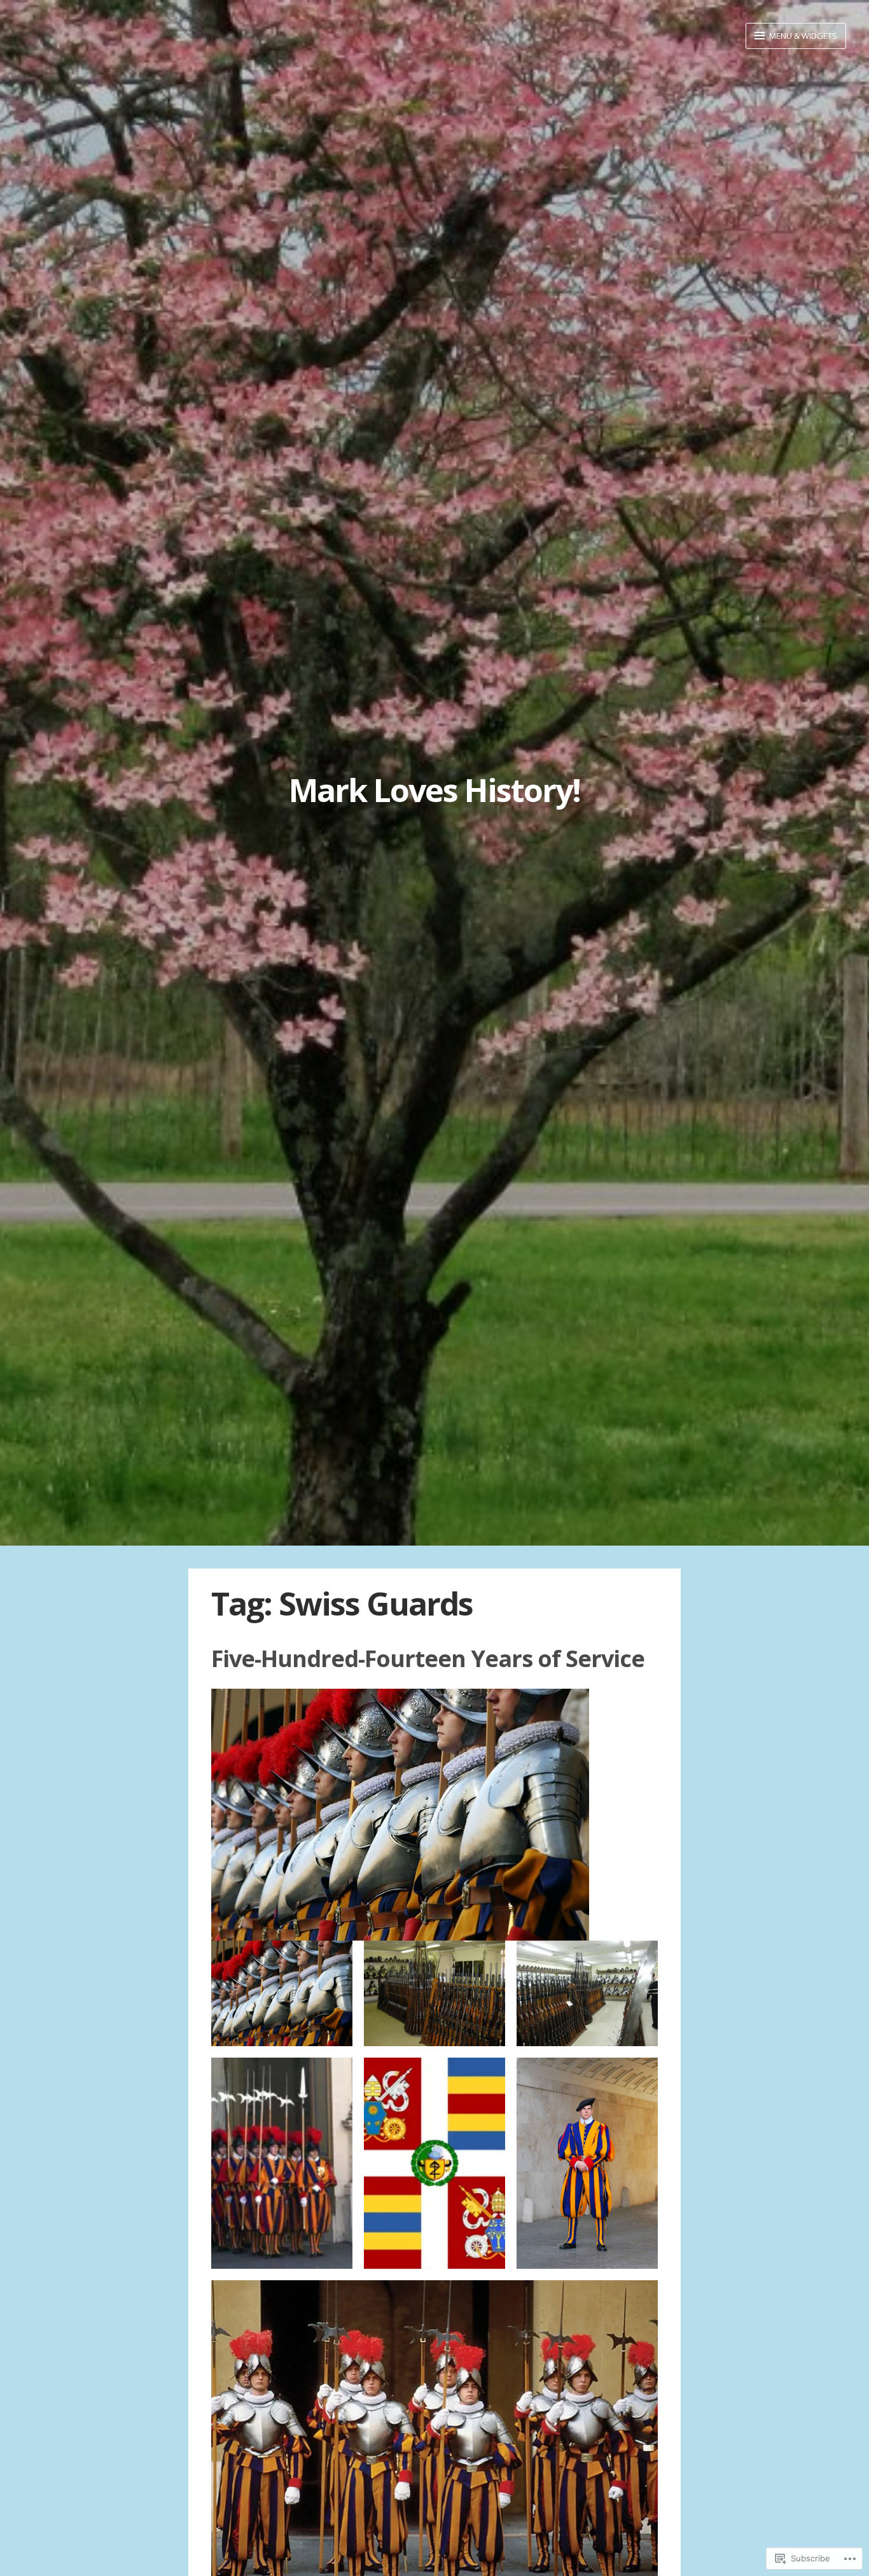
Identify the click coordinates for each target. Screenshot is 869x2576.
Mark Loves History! (434, 790)
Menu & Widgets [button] (802, 36)
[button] (282, 1994)
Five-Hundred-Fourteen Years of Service (428, 1658)
